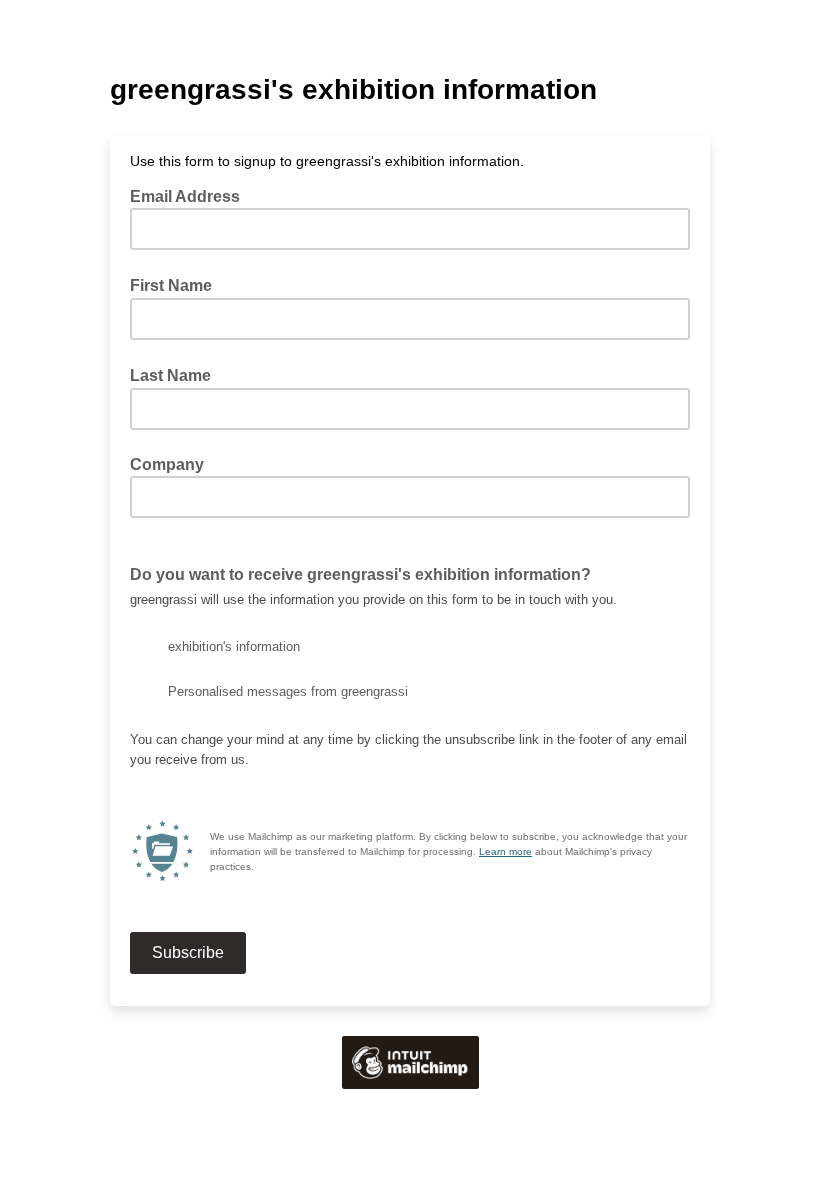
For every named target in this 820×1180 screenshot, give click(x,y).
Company (167, 464)
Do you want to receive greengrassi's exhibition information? (360, 574)
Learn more (505, 851)
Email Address (191, 196)
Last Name (176, 375)
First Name (177, 285)
